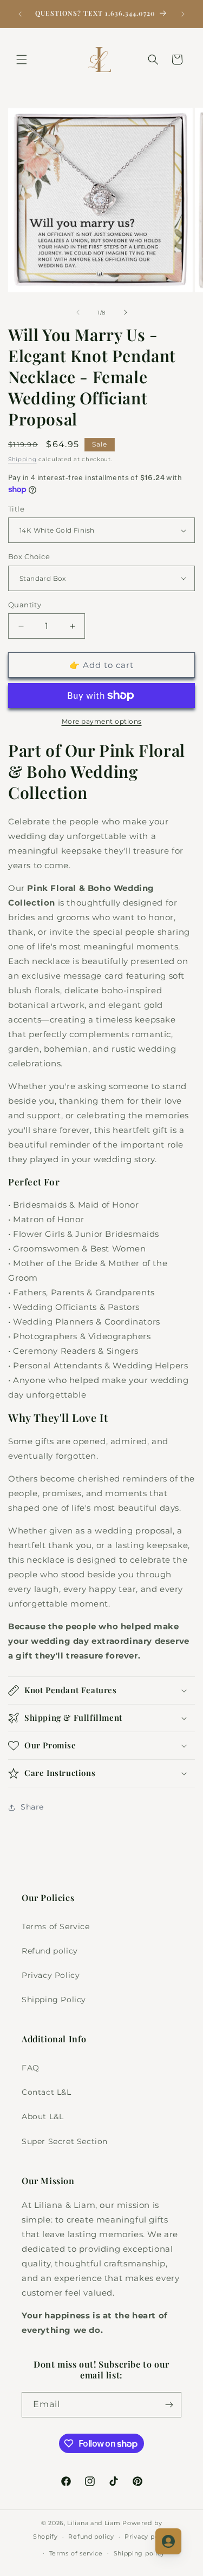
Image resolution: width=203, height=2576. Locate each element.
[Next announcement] (183, 14)
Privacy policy (147, 2536)
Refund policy (50, 1951)
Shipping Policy (54, 2000)
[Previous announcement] (20, 14)
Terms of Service (56, 1926)
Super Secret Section (65, 2141)
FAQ (31, 2068)
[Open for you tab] (168, 2541)
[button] (22, 60)
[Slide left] (78, 312)
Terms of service (76, 2553)
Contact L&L (47, 2092)
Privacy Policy (51, 1975)
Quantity (25, 605)
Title (16, 509)
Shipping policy (139, 2553)
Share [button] (32, 1807)
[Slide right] (126, 312)
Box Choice (29, 556)
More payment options (102, 721)
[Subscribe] (169, 2405)
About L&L (42, 2116)
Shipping (22, 459)
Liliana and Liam (94, 2523)
